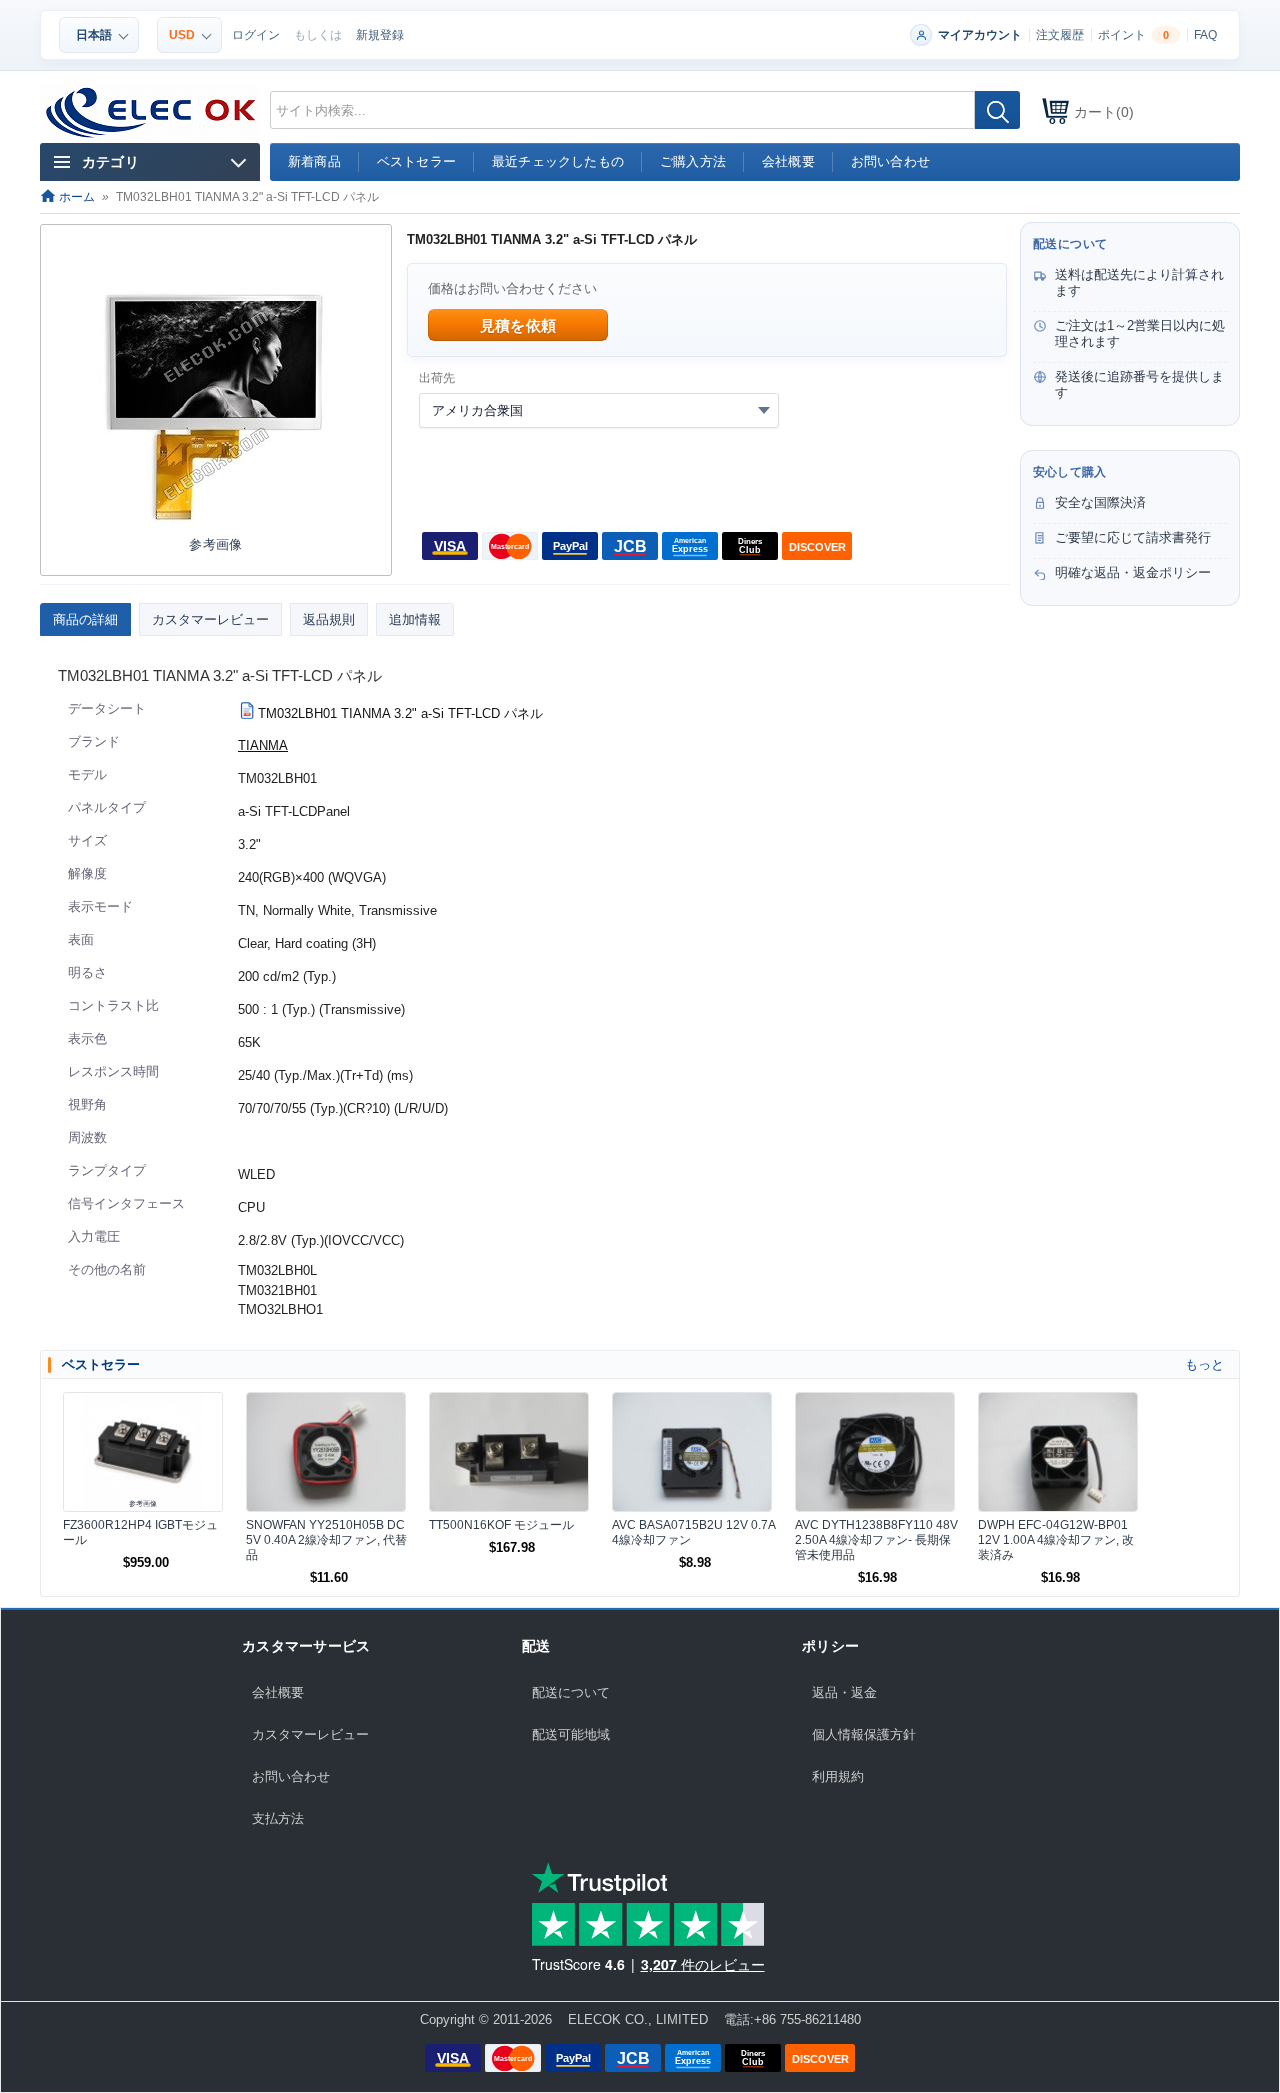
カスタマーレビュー (210, 619)
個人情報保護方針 (864, 1734)
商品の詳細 (85, 619)
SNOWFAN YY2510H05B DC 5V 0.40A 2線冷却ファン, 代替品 (326, 1540)
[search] (997, 110)
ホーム (75, 197)
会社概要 (278, 1692)
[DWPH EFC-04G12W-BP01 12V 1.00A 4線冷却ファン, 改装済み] (1058, 1452)
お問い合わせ (291, 1776)
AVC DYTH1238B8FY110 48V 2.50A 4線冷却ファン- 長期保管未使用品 (876, 1540)
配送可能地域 (571, 1734)
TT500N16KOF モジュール (501, 1525)
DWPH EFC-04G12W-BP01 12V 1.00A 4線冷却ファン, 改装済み (1056, 1540)
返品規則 (329, 619)
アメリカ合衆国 (477, 410)
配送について (571, 1692)
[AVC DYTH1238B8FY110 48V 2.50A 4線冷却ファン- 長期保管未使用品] (875, 1452)
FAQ (1205, 35)
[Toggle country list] (764, 410)
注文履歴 (1060, 35)
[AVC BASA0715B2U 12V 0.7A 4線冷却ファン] (692, 1452)
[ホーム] (151, 113)
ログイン (256, 35)
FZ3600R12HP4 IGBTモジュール (140, 1532)
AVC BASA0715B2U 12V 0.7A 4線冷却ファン (693, 1532)
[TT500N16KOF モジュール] (509, 1452)
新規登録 (380, 35)
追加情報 (415, 619)
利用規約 (838, 1776)
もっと (1204, 1364)
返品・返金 (844, 1692)
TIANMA (263, 745)
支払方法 (278, 1818)
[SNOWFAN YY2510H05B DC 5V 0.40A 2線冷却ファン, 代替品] (326, 1452)
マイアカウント (980, 35)
